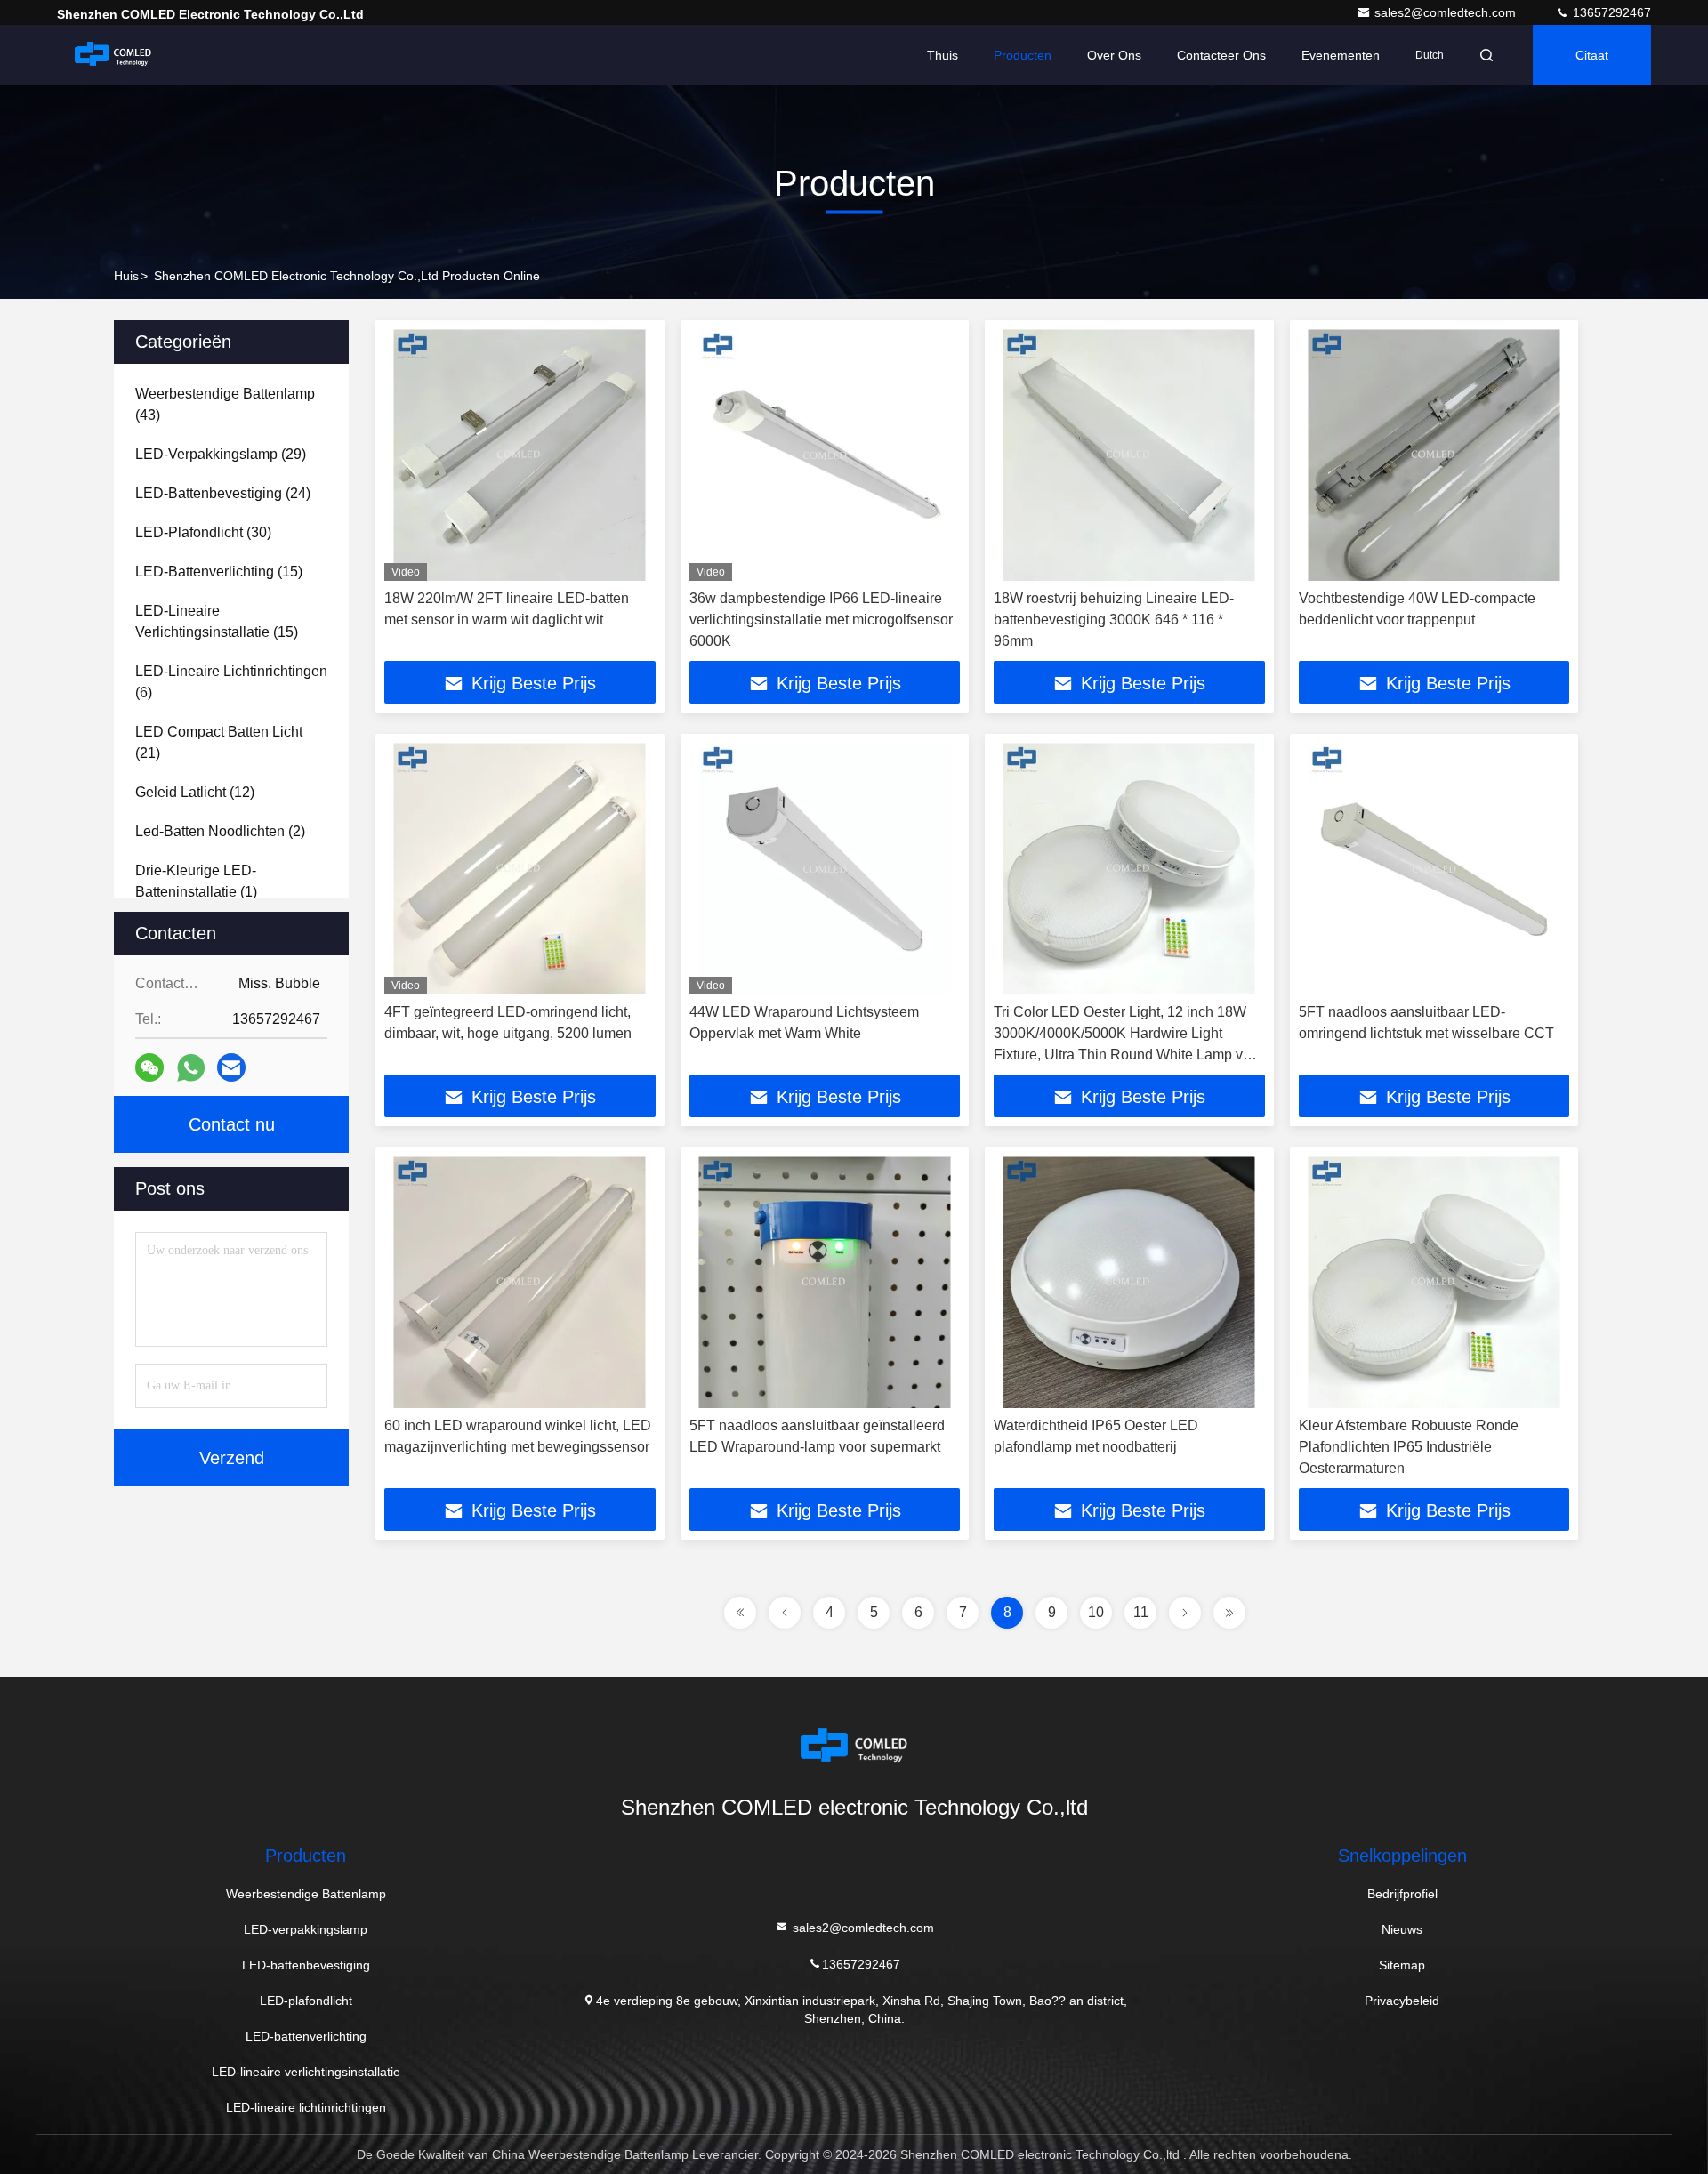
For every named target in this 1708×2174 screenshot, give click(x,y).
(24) (223, 493)
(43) (225, 404)
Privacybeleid (1402, 2001)
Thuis (943, 55)
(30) (203, 532)
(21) (219, 742)
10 (1096, 1612)
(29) (221, 454)
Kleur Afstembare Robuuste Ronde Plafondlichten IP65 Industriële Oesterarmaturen (1409, 1447)
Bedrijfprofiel (1402, 1894)
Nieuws (1402, 1929)
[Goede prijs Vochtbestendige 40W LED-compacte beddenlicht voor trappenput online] (1434, 455)
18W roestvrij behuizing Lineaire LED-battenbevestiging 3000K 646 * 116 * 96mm (1114, 620)
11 (1141, 1612)
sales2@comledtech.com (1447, 12)
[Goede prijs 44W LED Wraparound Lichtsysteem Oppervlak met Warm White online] (825, 869)
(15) (219, 572)
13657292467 (1610, 12)
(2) (220, 831)
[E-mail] (231, 1067)
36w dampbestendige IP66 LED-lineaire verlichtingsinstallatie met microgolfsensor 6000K (821, 620)
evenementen (1341, 55)
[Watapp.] (191, 1068)
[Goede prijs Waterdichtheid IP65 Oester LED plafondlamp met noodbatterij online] (1129, 1282)
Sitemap (1402, 1965)
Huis (126, 276)
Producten (1023, 55)
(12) (195, 792)
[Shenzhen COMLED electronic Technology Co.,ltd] (113, 55)
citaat (1592, 55)
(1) (196, 881)
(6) (231, 682)
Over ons (1114, 55)
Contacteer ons (1221, 55)
